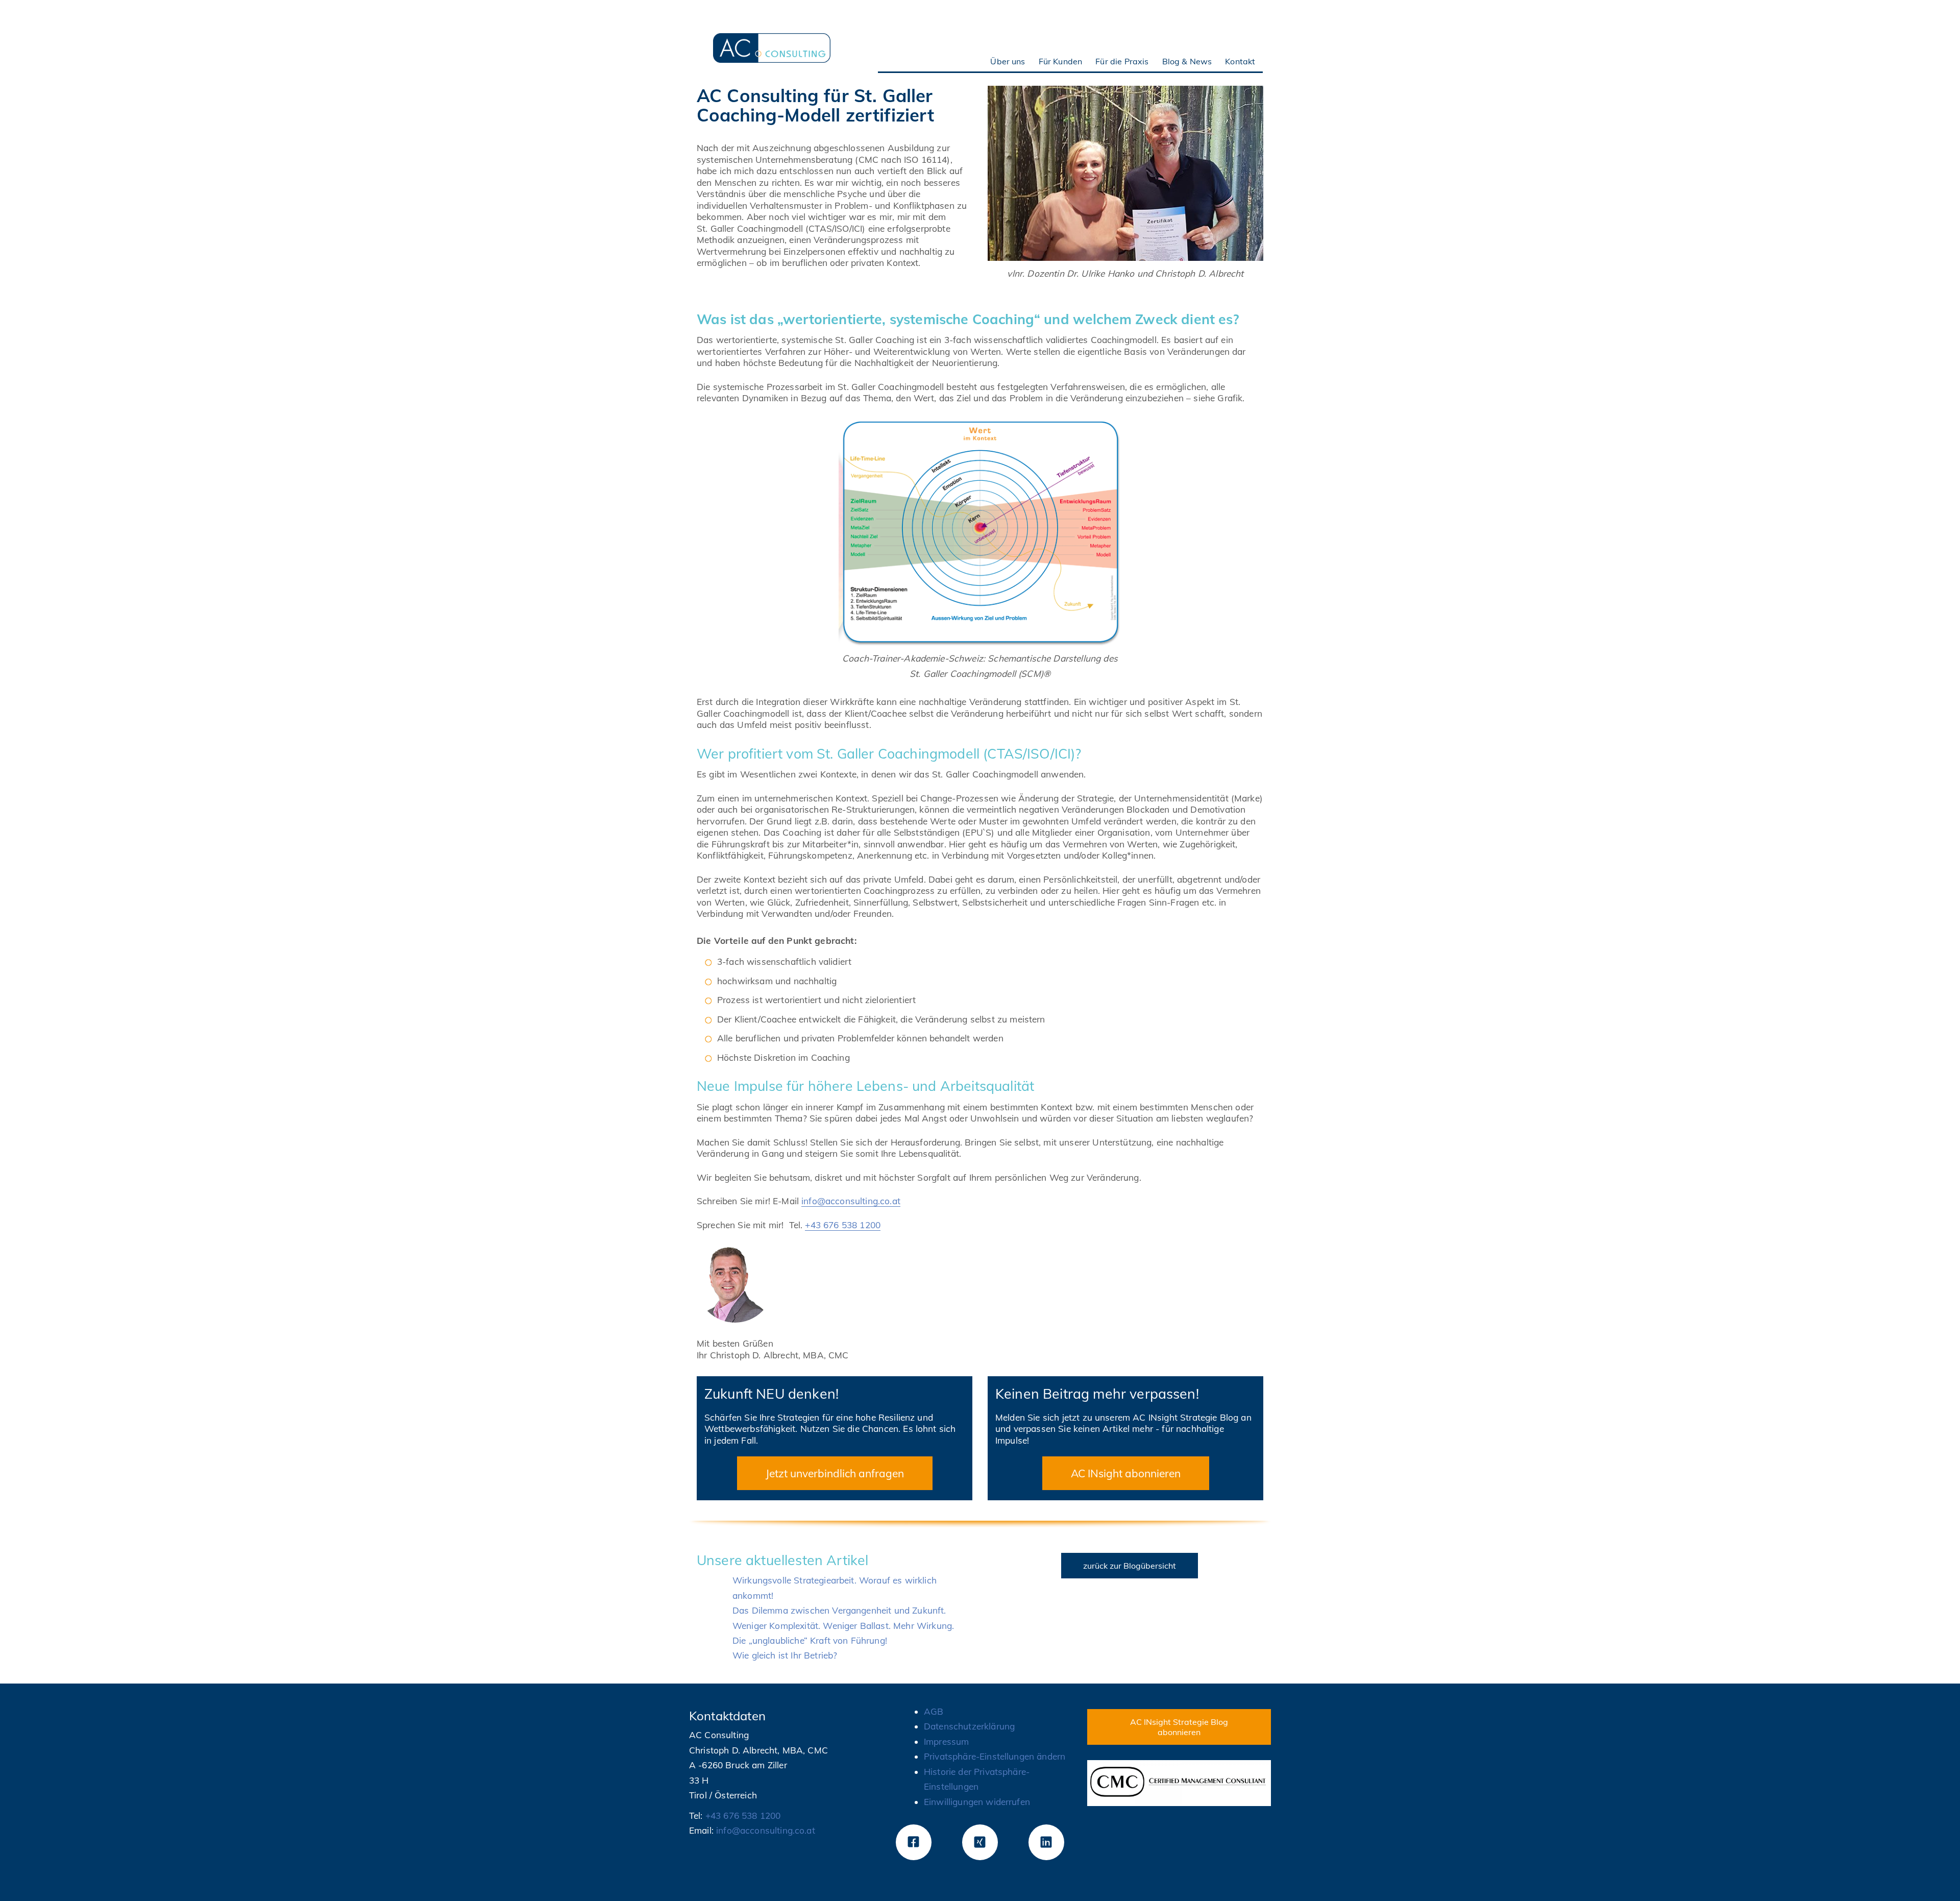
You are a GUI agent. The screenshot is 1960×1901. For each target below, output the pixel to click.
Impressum (946, 1741)
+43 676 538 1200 (843, 1225)
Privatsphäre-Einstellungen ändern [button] (995, 1756)
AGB (934, 1711)
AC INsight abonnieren (1126, 1473)
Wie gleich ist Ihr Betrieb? (785, 1655)
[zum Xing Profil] (980, 1842)
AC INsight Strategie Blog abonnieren (1179, 1727)
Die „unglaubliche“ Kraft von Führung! (810, 1640)
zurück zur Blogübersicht (1130, 1566)
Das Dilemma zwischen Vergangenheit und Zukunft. (839, 1610)
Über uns (1008, 61)
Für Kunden (1061, 61)
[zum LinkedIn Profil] (1046, 1842)
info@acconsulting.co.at (851, 1201)
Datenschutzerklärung (969, 1726)
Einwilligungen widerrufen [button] (977, 1802)
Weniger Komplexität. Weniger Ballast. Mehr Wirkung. (843, 1626)
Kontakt (1240, 61)
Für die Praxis (1122, 61)
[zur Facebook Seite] (914, 1842)
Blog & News (1187, 61)
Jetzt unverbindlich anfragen (835, 1473)
